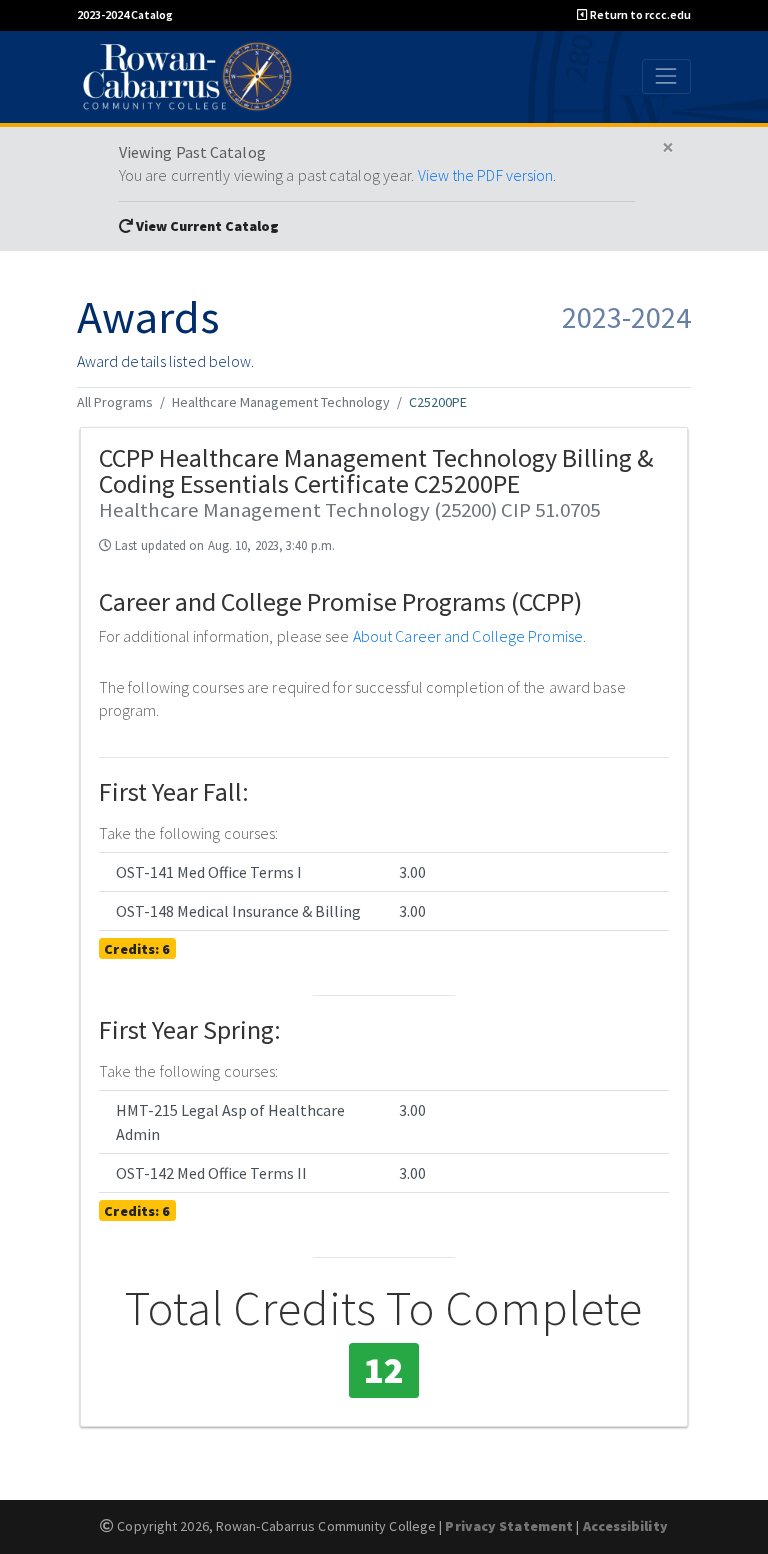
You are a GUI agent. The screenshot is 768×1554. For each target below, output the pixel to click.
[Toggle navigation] (666, 76)
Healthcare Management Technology (281, 402)
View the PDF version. (487, 175)
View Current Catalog (206, 226)
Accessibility (625, 1526)
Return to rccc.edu (639, 14)
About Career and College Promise (468, 636)
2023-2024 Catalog (125, 14)
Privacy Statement (509, 1526)
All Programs (115, 402)
